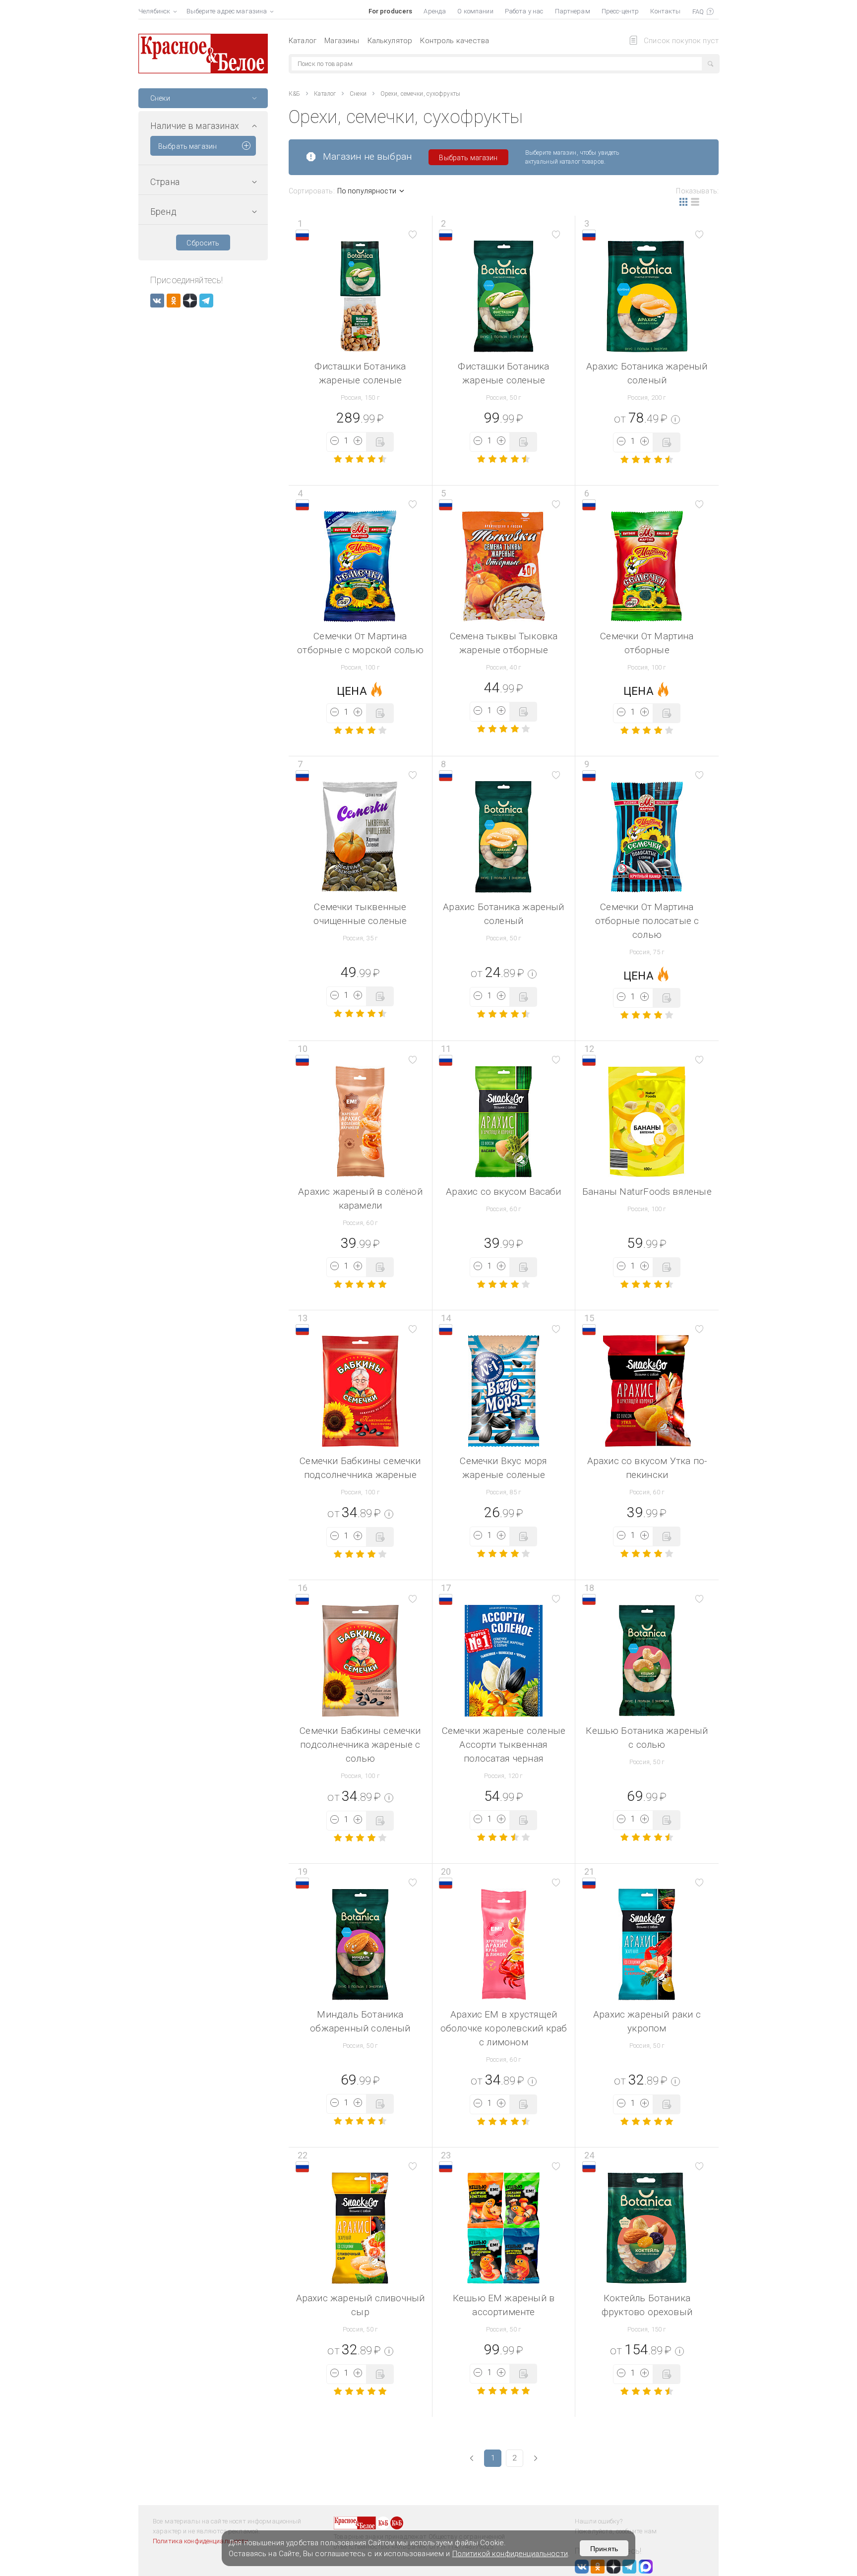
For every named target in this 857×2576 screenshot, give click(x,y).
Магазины (342, 41)
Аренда (435, 11)
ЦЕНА (352, 691)
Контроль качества (455, 41)
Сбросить (203, 243)
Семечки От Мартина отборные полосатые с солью (647, 921)
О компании (475, 11)
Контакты (665, 11)
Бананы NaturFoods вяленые (647, 1192)
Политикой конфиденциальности (510, 2554)
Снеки (358, 94)
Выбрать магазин (187, 146)
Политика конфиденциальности (201, 2541)
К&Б (294, 94)
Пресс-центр (620, 11)
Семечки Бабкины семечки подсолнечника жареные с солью (360, 1745)
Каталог (303, 41)
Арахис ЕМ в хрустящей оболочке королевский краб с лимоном (504, 2028)
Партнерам (573, 11)
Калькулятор (390, 41)
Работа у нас (524, 11)
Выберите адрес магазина (227, 11)
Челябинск (154, 11)
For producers (391, 11)
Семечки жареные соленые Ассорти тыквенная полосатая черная (504, 1745)
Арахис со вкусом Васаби (503, 1192)
